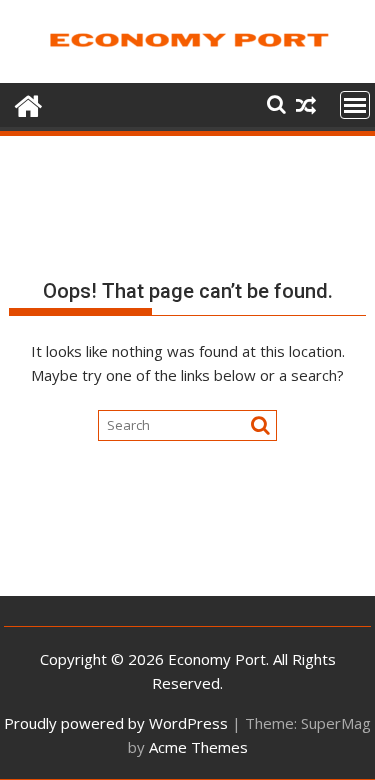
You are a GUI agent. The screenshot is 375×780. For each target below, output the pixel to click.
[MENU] (355, 105)
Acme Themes (198, 747)
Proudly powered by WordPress (116, 723)
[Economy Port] (28, 103)
